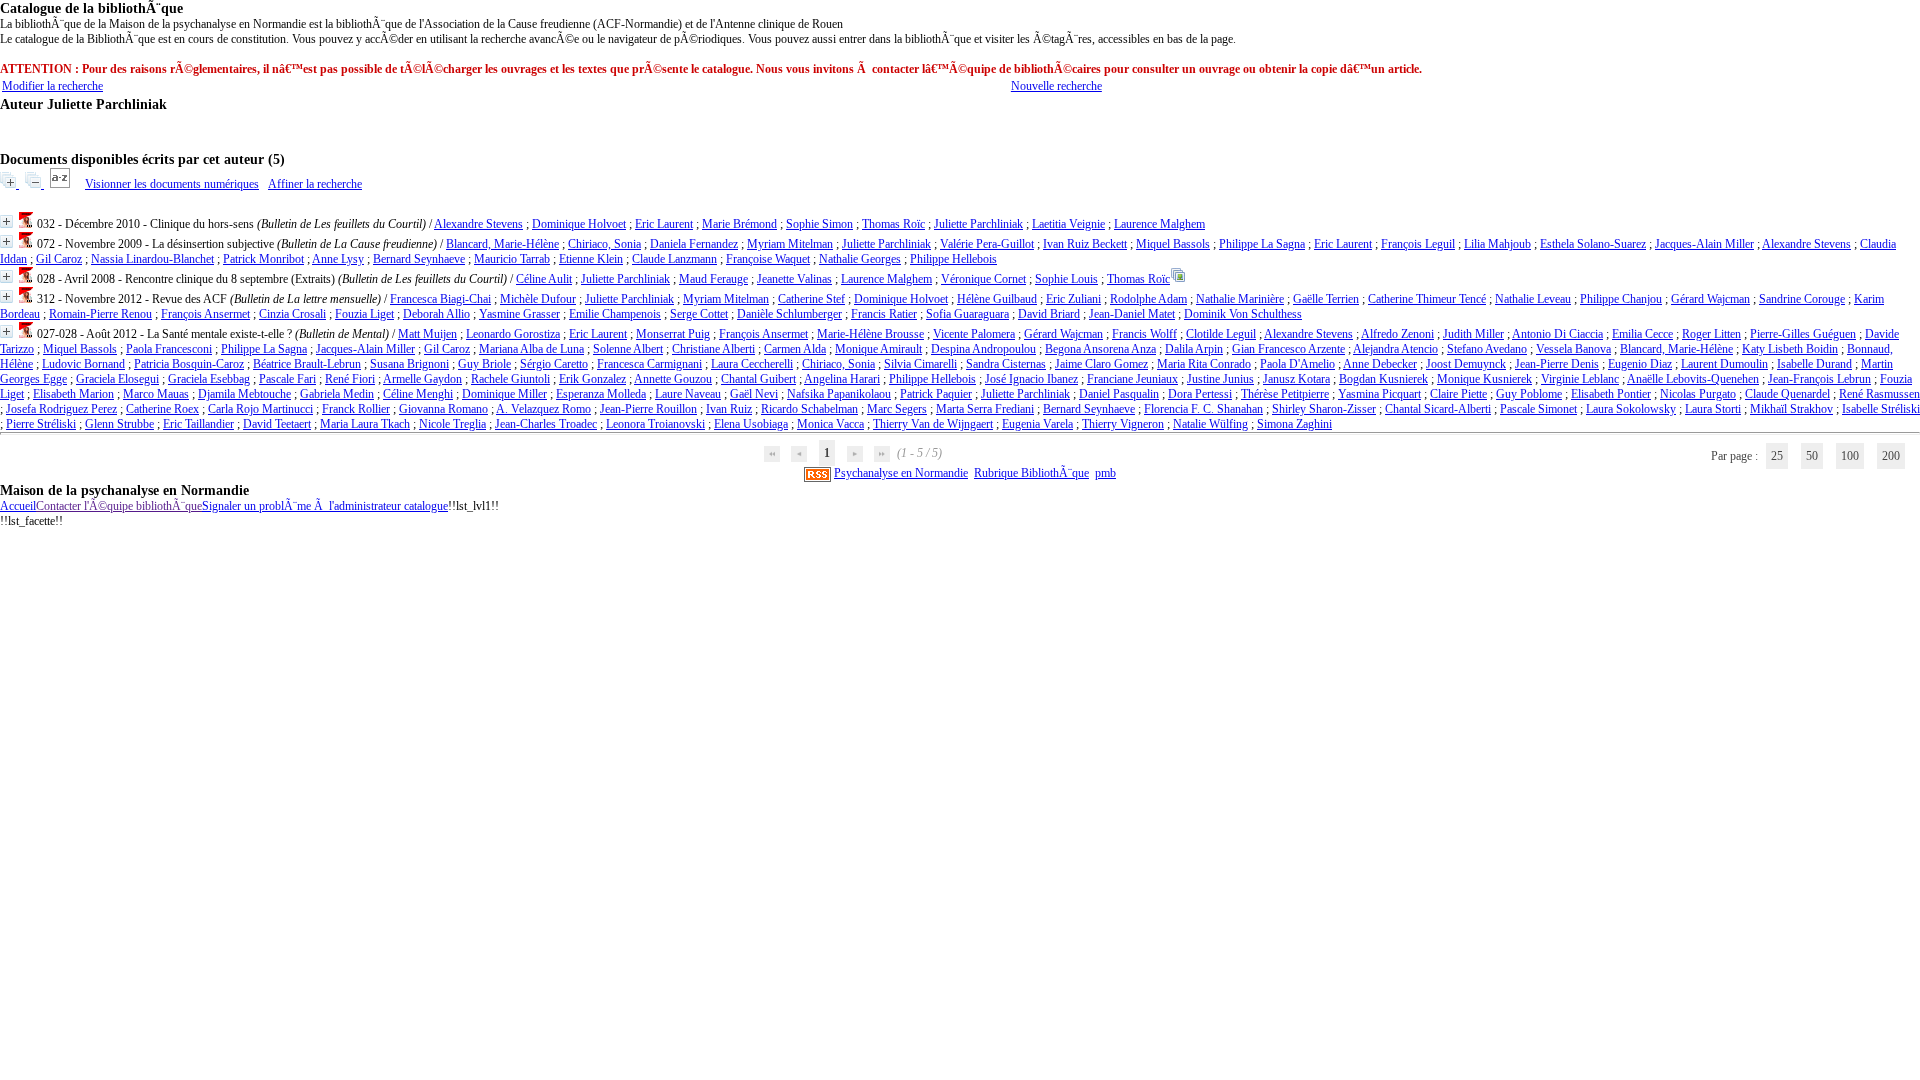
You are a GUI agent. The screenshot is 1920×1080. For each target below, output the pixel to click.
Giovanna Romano (443, 409)
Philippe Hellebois (953, 259)
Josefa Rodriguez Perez (61, 409)
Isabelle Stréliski (1881, 409)
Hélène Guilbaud (997, 299)
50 (1812, 456)
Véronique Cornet (983, 279)
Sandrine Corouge (1802, 299)
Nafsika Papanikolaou (839, 394)
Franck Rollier (356, 409)
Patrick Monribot (263, 259)
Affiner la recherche (315, 184)
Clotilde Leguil (1221, 334)
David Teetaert (277, 424)
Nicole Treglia (452, 424)
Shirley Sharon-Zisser (1324, 409)
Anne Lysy (338, 259)
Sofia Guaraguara (967, 314)
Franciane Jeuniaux (1132, 379)
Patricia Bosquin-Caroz (189, 364)
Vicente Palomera (974, 334)
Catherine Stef (811, 299)
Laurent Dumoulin (1724, 364)
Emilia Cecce (1642, 334)
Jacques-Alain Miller (1704, 244)
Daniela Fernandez (694, 244)
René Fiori (350, 379)
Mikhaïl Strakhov (1791, 409)
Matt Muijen (427, 334)
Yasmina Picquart (1379, 394)
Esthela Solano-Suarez (1593, 244)
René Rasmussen (1879, 394)
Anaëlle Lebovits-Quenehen (1693, 379)
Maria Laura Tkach (365, 424)
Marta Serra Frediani (985, 409)
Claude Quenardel (1787, 394)
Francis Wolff (1144, 334)
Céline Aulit (544, 279)
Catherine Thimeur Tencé (1427, 299)
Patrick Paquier (936, 394)
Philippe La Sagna (1262, 244)
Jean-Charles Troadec (546, 424)
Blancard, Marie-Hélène (502, 244)
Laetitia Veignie (1068, 224)
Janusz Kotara (1296, 379)
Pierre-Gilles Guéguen (1803, 334)
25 (1777, 456)
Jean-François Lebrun (1819, 379)
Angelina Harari (842, 379)
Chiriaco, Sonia (604, 244)
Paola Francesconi (169, 349)
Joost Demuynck (1466, 364)
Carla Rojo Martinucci (260, 409)
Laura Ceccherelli (752, 364)
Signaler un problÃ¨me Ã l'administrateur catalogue (325, 506)
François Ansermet (205, 314)
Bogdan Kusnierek (1383, 379)
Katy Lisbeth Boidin (1790, 349)
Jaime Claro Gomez (1101, 364)
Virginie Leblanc (1580, 379)
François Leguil (1418, 244)
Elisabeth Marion (73, 394)
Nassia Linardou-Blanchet (152, 259)
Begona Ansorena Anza (1100, 349)
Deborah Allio (436, 314)
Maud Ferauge (713, 279)
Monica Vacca (830, 424)
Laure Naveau (688, 394)
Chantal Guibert (758, 379)
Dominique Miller (504, 394)
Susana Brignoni (409, 364)
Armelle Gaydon (422, 379)
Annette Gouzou (673, 379)
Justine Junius (1220, 379)
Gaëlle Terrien (1326, 299)
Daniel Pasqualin (1119, 394)
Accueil (18, 506)
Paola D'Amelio (1297, 364)
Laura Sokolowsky (1631, 409)
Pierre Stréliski (41, 424)
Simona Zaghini (1294, 424)
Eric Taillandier (198, 424)
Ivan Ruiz (729, 409)
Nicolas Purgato (1698, 394)
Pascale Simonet (1538, 409)
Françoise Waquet (768, 259)
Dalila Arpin (1194, 349)
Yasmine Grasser (519, 314)
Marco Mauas (156, 394)
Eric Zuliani (1073, 299)
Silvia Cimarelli (920, 364)
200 (1891, 456)
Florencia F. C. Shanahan (1203, 409)
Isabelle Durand (1814, 364)
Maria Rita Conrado (1204, 364)
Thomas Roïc (893, 224)
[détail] (6, 221)
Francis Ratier (884, 314)
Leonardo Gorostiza (513, 334)
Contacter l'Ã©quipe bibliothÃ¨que (119, 506)
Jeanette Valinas (794, 279)
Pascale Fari (287, 379)
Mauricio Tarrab (512, 259)
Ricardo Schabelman (809, 409)
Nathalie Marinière (1240, 299)
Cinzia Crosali (292, 314)
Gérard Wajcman (1710, 299)
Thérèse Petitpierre (1285, 394)
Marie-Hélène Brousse (870, 334)
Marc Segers (897, 409)
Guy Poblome (1529, 394)
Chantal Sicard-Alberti (1438, 409)
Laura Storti (1713, 409)
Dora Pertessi (1200, 394)
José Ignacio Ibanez (1031, 379)
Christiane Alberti (713, 349)
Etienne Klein (591, 259)
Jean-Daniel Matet (1132, 314)
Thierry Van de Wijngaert (933, 424)
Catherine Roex (162, 409)
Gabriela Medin (337, 394)
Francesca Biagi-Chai (440, 299)
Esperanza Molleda (601, 394)
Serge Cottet (699, 314)
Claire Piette (1458, 394)
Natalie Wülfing (1210, 424)
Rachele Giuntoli (510, 379)
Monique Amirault (878, 349)
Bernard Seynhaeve (419, 259)
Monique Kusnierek (1484, 379)
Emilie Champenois (615, 314)
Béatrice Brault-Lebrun (307, 364)
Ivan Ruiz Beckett (1085, 244)
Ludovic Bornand (83, 364)
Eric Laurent (664, 224)
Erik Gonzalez (592, 379)
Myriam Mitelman (790, 244)
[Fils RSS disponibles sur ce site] (817, 473)
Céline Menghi (418, 394)
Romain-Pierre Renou (100, 314)
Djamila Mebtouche (244, 394)
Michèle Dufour (538, 299)
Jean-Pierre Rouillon (648, 409)
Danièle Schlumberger (789, 314)
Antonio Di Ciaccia (1557, 334)
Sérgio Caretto (554, 364)
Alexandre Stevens (478, 224)
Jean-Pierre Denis (1557, 364)
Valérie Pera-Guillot (987, 244)
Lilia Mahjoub (1497, 244)
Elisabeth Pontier (1611, 394)
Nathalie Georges (860, 259)
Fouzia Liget (364, 314)
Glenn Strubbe (119, 424)
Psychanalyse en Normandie (901, 473)
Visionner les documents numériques (172, 184)
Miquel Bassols (1173, 244)
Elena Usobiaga (751, 424)
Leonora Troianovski (655, 424)
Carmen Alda (795, 349)
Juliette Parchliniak (978, 224)
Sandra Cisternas (1006, 364)
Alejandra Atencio (1395, 349)
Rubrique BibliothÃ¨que (1031, 473)
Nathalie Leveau (1533, 299)
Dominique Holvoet (579, 224)
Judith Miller (1473, 334)
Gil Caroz (59, 259)
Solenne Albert (628, 349)
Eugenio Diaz (1640, 364)
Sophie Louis (1066, 279)
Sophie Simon (819, 224)
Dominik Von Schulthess (1243, 314)
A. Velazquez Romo (543, 409)
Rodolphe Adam (1148, 299)
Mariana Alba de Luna (531, 349)
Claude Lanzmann (674, 259)
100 (1850, 456)
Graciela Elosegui (117, 379)
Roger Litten (1711, 334)
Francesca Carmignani (649, 364)
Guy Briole (484, 364)
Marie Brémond (739, 224)
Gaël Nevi (754, 394)
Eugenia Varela (1037, 424)
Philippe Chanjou (1621, 299)
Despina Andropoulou (983, 349)
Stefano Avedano (1487, 349)
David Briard (1049, 314)
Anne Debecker (1380, 364)
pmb (1105, 473)
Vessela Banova (1573, 349)
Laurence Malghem (1159, 224)
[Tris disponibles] (61, 184)
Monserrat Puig (673, 334)
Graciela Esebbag (209, 379)
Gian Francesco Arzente (1288, 349)
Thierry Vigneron (1123, 424)
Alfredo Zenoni (1397, 334)
